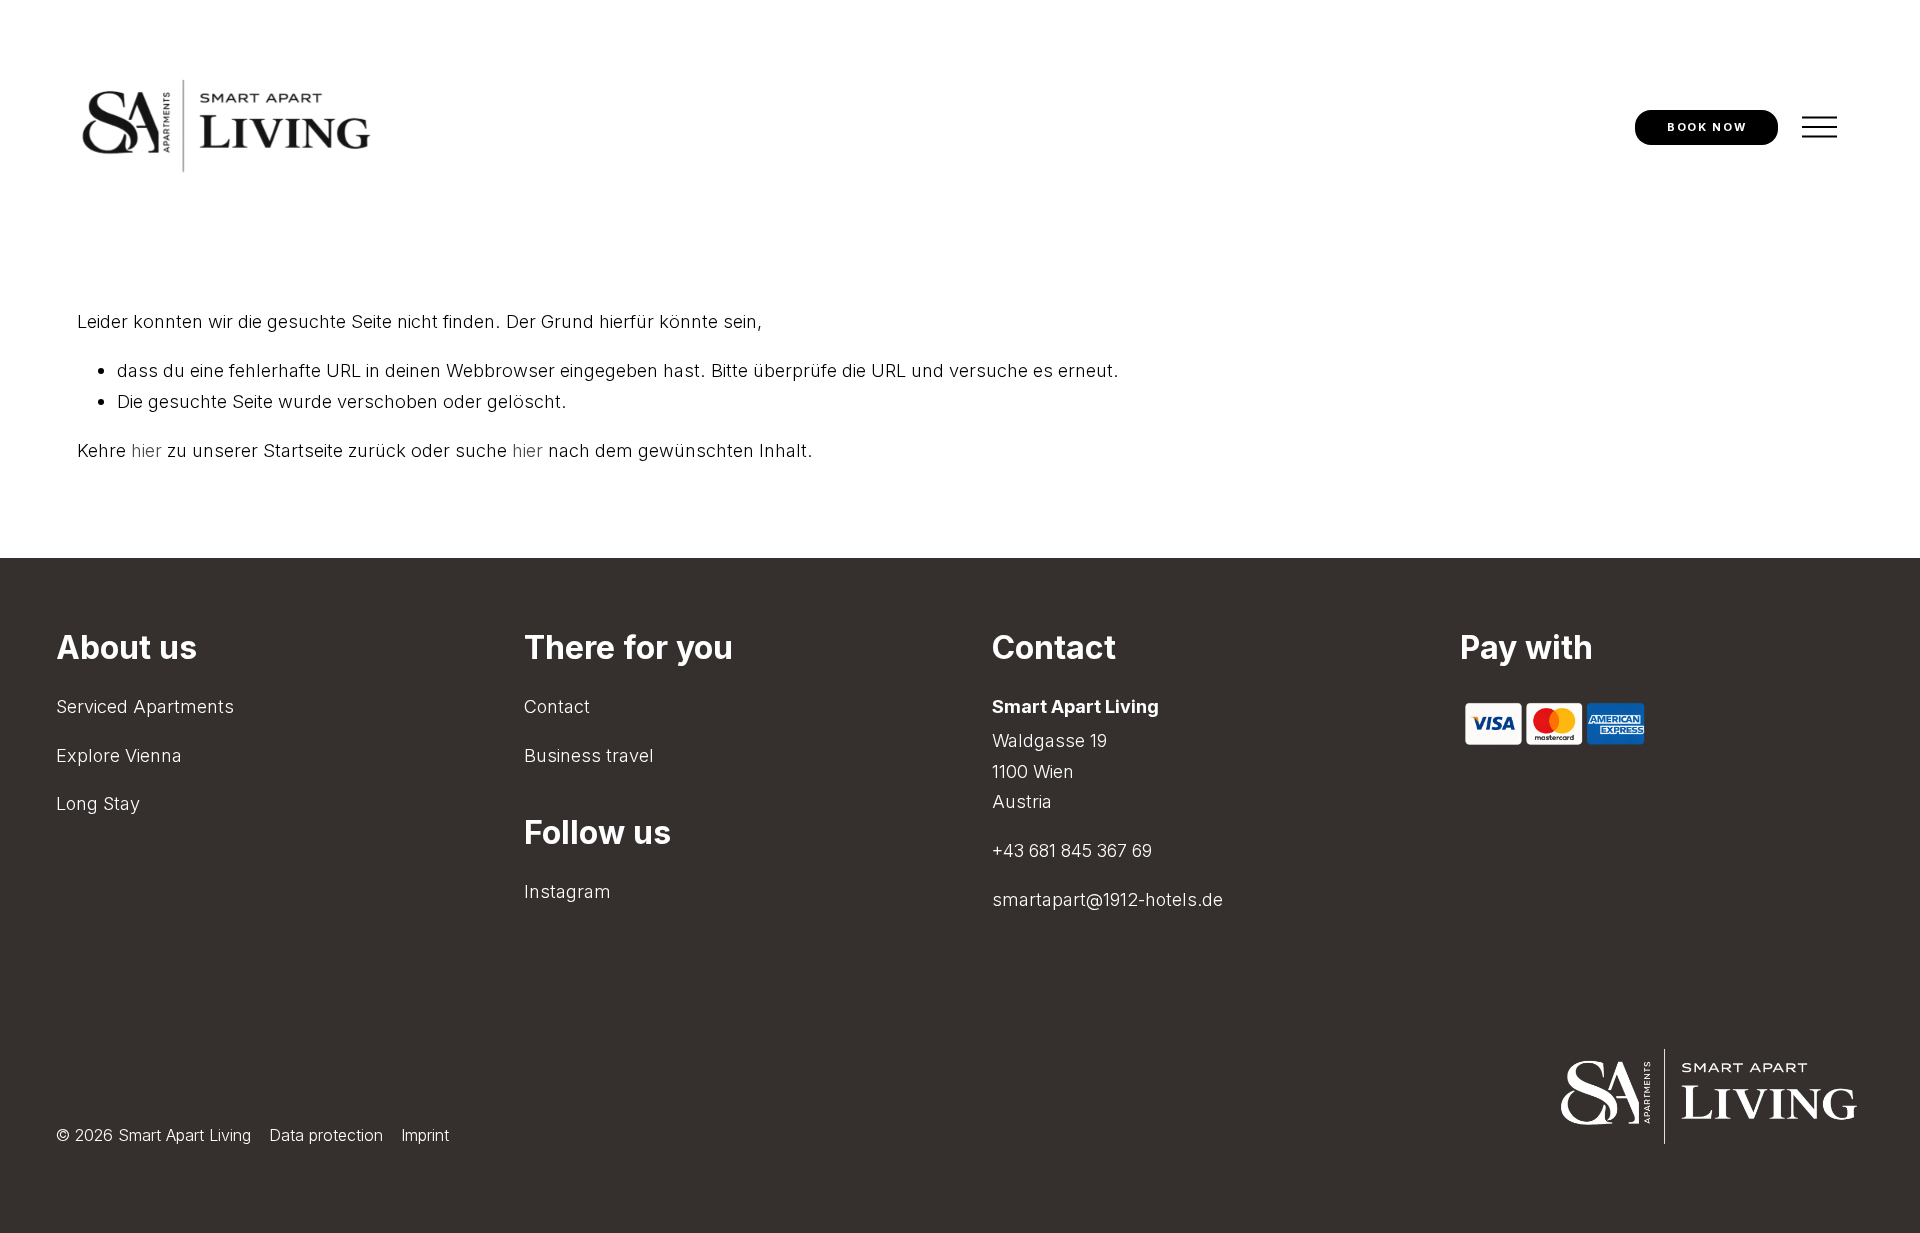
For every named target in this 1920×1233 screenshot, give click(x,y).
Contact (557, 706)
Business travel (589, 755)
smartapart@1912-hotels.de (1107, 899)
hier (146, 450)
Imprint (425, 1135)
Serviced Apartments (145, 706)
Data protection (326, 1135)
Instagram (567, 891)
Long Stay (98, 803)
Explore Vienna (119, 755)
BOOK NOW (1706, 127)
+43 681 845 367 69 (1072, 850)
